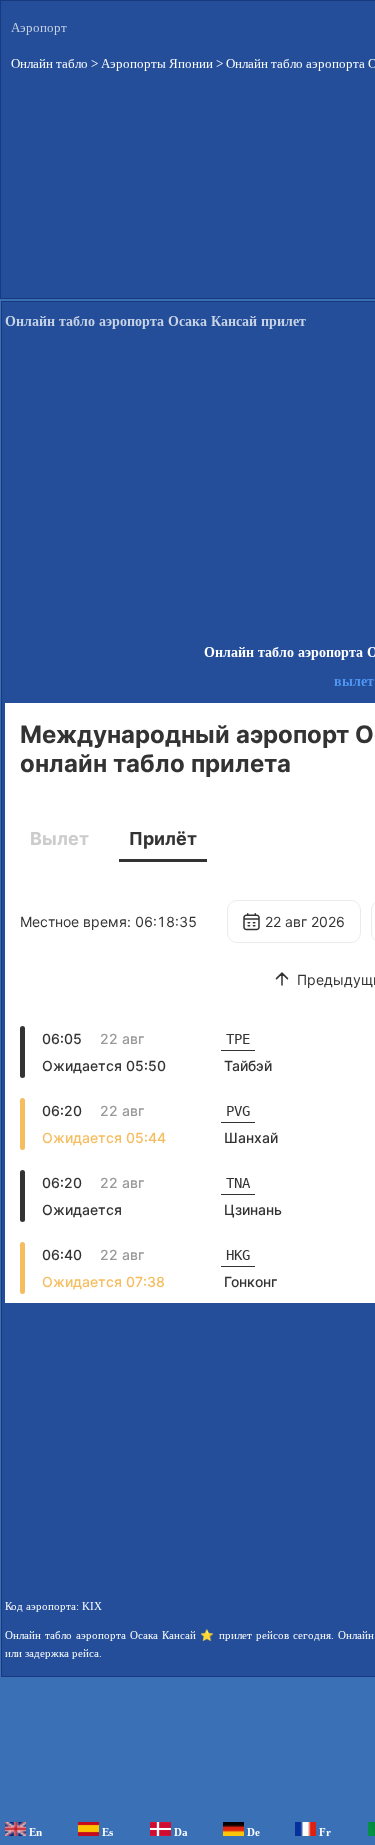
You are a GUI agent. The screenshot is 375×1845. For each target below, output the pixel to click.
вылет (354, 681)
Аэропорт (39, 27)
